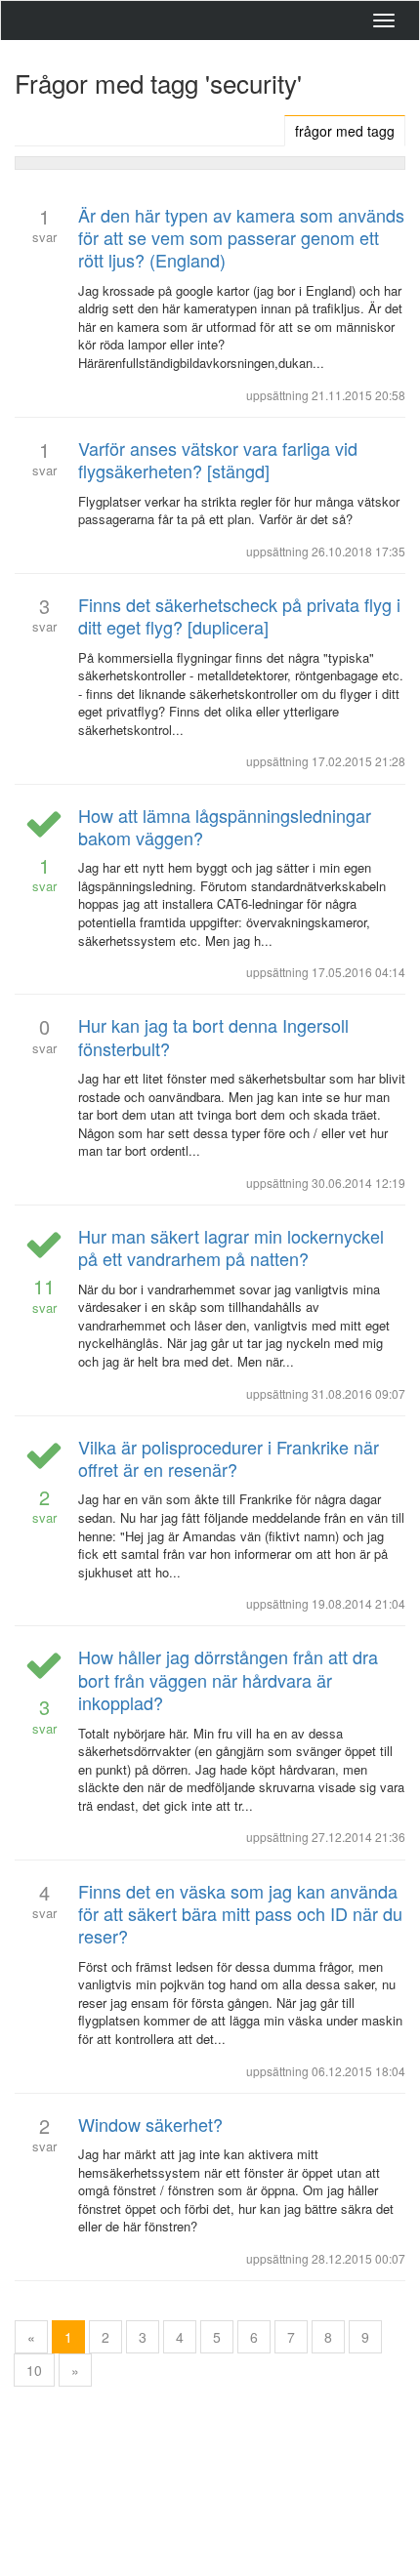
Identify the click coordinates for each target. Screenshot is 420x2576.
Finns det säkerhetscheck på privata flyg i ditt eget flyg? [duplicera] (239, 615)
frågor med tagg (345, 131)
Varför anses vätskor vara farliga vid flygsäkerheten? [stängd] (218, 459)
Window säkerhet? (150, 2124)
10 (34, 2370)
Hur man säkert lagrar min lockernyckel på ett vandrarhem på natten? (231, 1247)
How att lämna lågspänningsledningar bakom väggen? (225, 826)
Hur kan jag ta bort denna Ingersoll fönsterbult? (213, 1036)
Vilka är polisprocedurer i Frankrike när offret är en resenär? (229, 1458)
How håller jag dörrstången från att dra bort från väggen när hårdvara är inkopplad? (228, 1679)
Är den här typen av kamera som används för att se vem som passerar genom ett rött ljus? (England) (241, 238)
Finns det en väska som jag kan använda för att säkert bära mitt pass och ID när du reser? (240, 1914)
